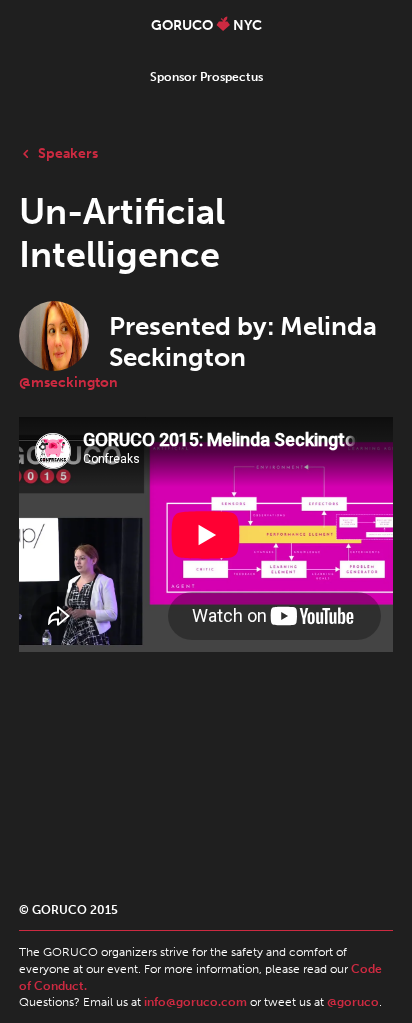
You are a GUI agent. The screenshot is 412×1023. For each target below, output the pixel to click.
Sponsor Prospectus (206, 77)
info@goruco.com (195, 1002)
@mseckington (68, 382)
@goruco (353, 1002)
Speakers (68, 153)
